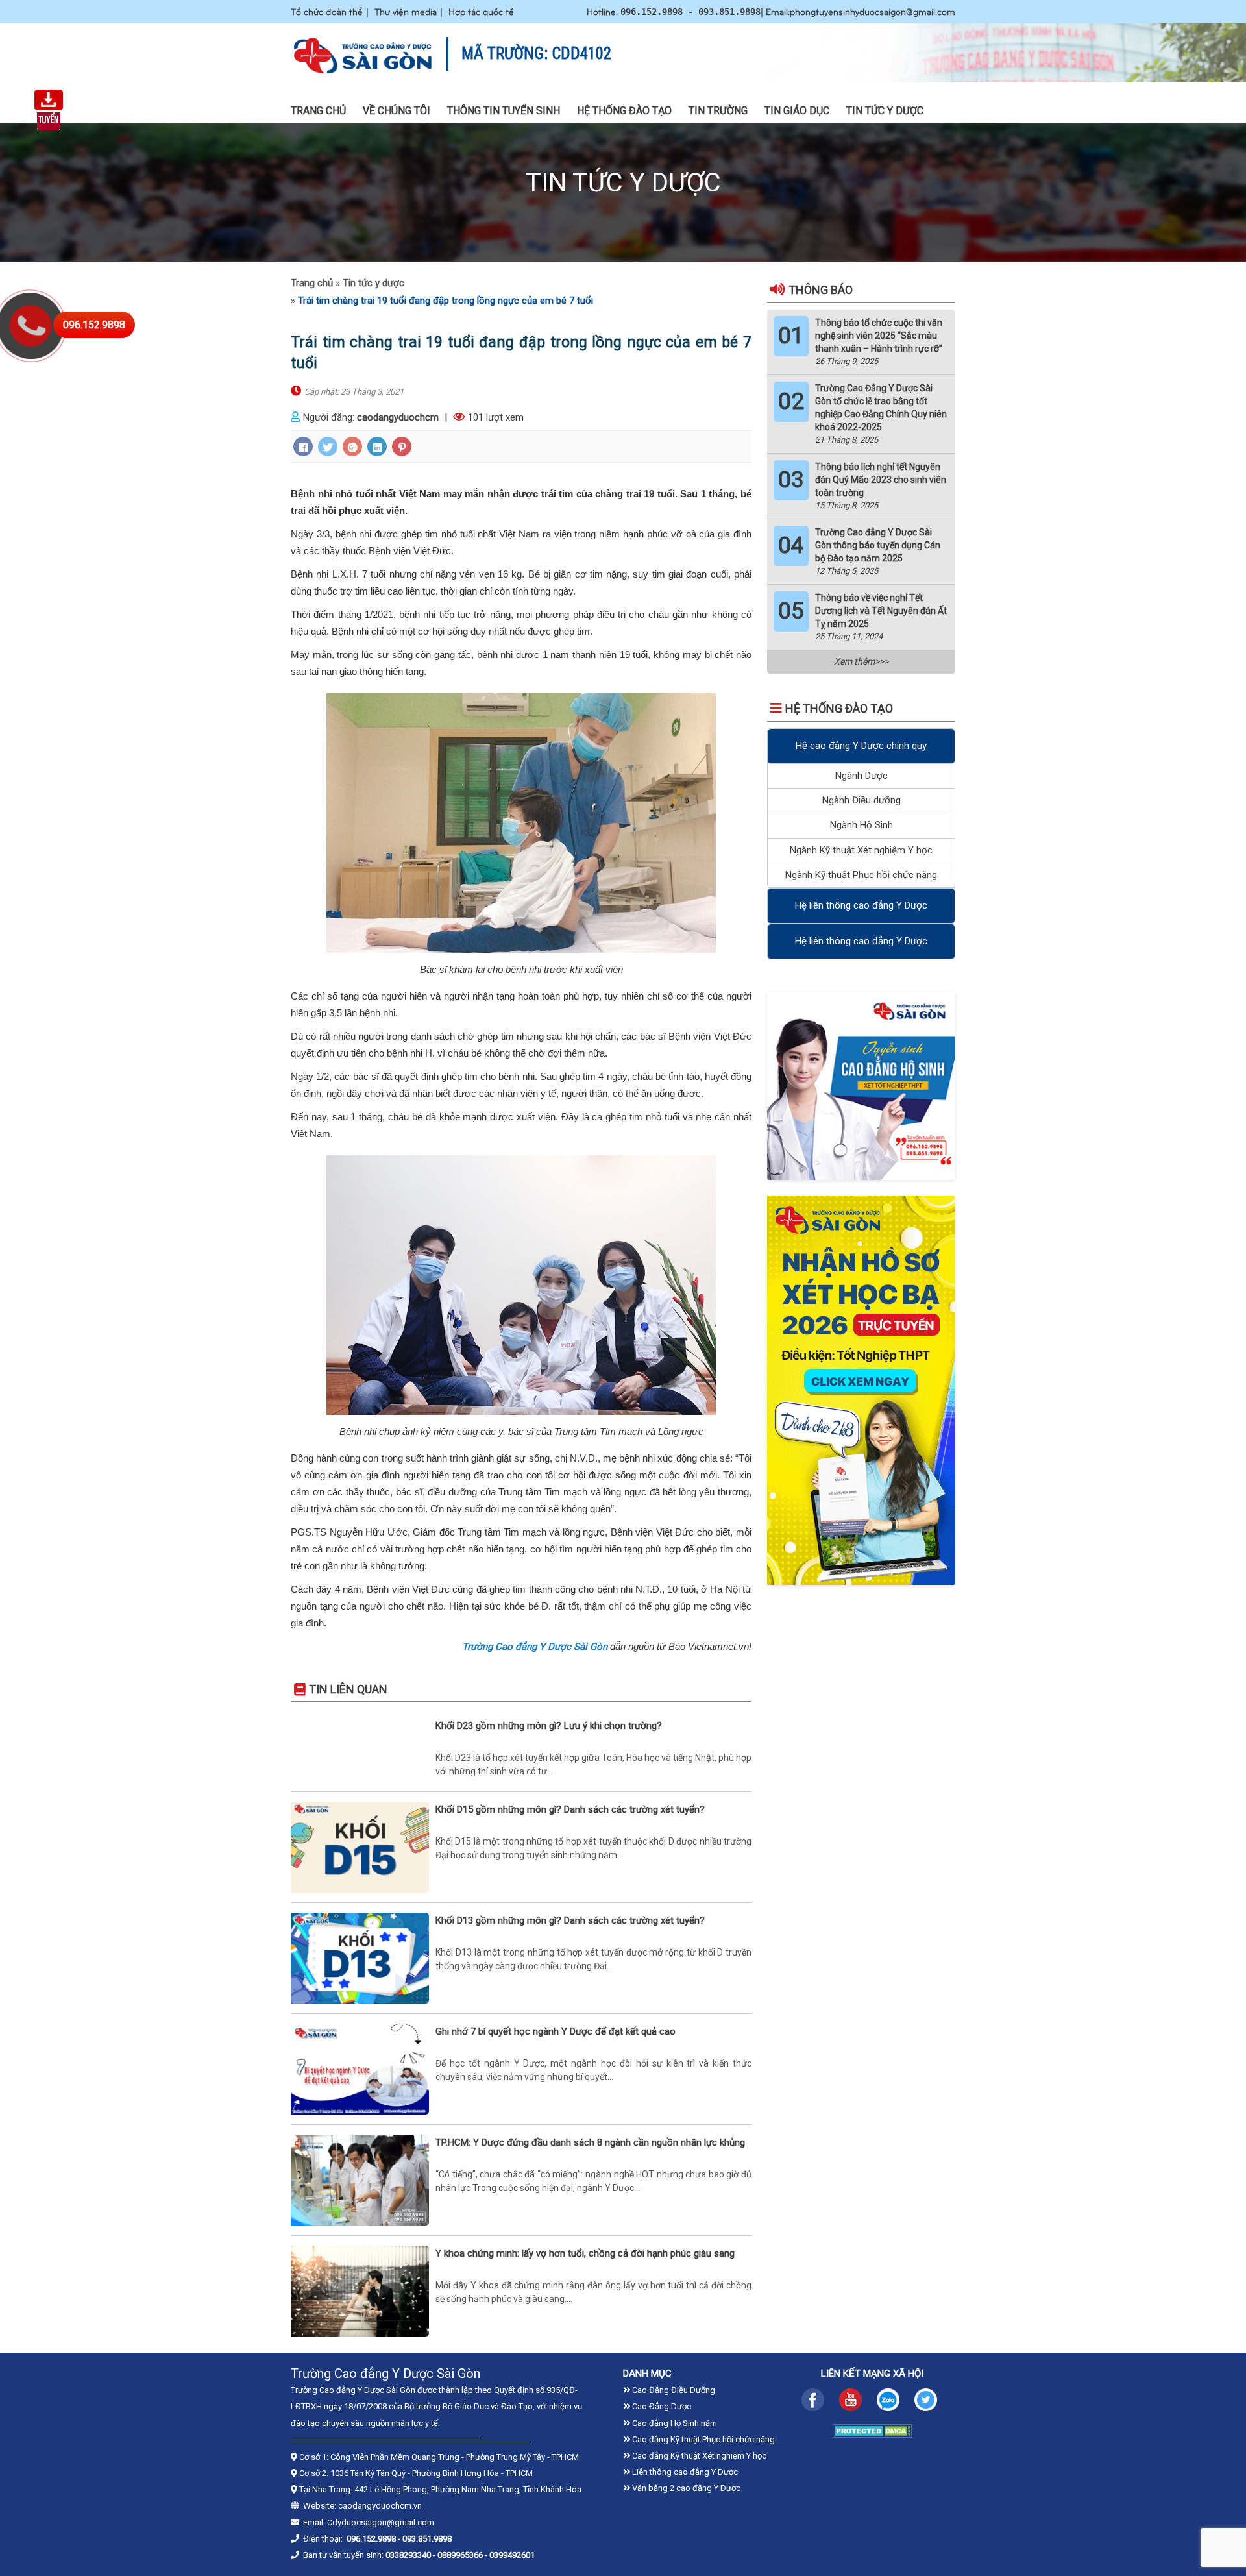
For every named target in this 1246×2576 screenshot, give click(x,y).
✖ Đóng (721, 1252)
